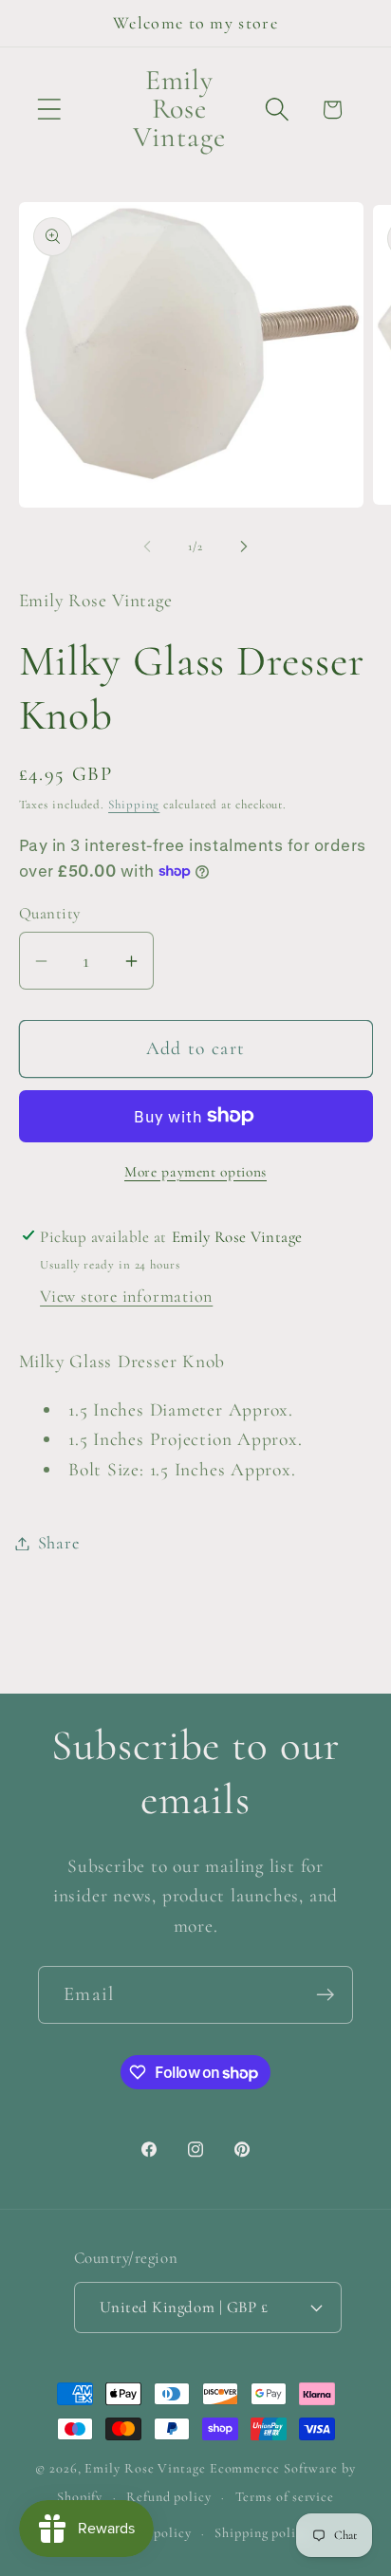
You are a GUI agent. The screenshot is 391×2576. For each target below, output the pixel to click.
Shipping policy (262, 2533)
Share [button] (59, 1543)
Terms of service (285, 2497)
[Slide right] (244, 547)
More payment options (195, 1172)
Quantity (50, 913)
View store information (126, 1296)
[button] (49, 110)
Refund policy (169, 2497)
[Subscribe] (325, 1995)
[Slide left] (147, 547)
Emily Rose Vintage (145, 2468)
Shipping (134, 805)
